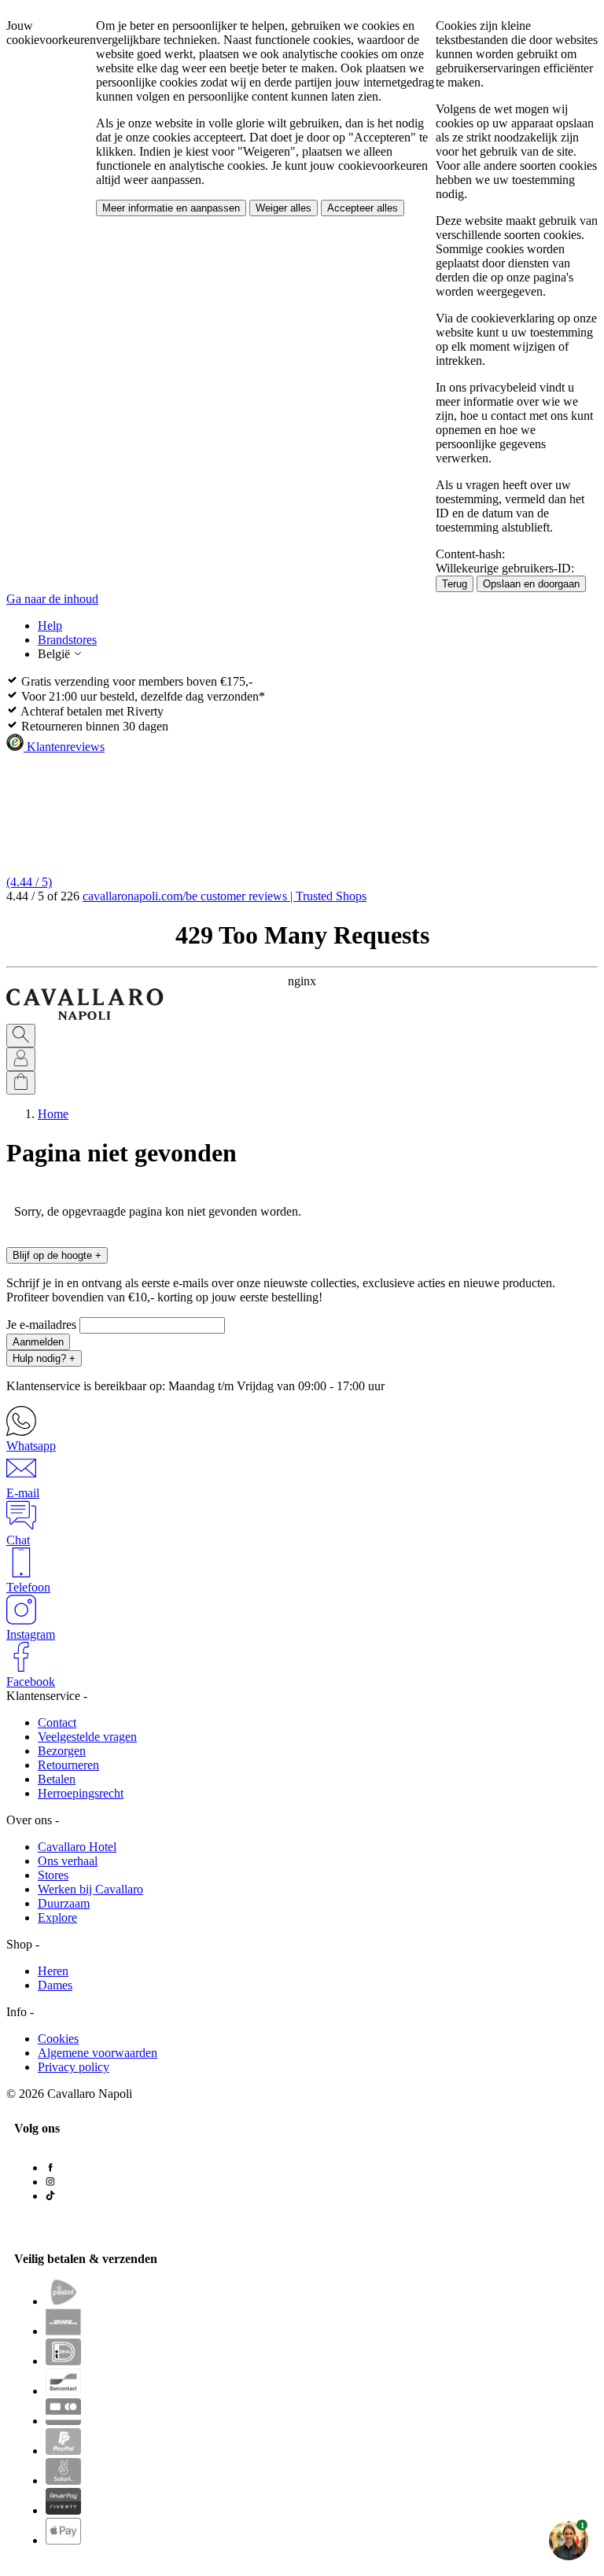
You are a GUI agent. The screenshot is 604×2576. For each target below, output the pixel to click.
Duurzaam (64, 1903)
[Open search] (21, 1036)
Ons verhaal (68, 1861)
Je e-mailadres (43, 1325)
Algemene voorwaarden (98, 2053)
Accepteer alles (363, 208)
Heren (53, 1971)
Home (53, 1114)
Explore (57, 1917)
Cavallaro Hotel (77, 1847)
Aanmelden (38, 1342)
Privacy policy (74, 2067)
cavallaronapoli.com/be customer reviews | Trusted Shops (225, 896)
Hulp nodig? (44, 1358)
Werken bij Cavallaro (90, 1889)
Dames (55, 1985)
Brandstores (67, 640)
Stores (53, 1875)
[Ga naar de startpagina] (85, 1016)
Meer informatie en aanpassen (171, 208)
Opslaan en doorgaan (531, 584)
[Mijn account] (21, 1059)
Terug (455, 584)
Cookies (58, 2039)
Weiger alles (284, 208)
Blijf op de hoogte (57, 1255)
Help (50, 626)
